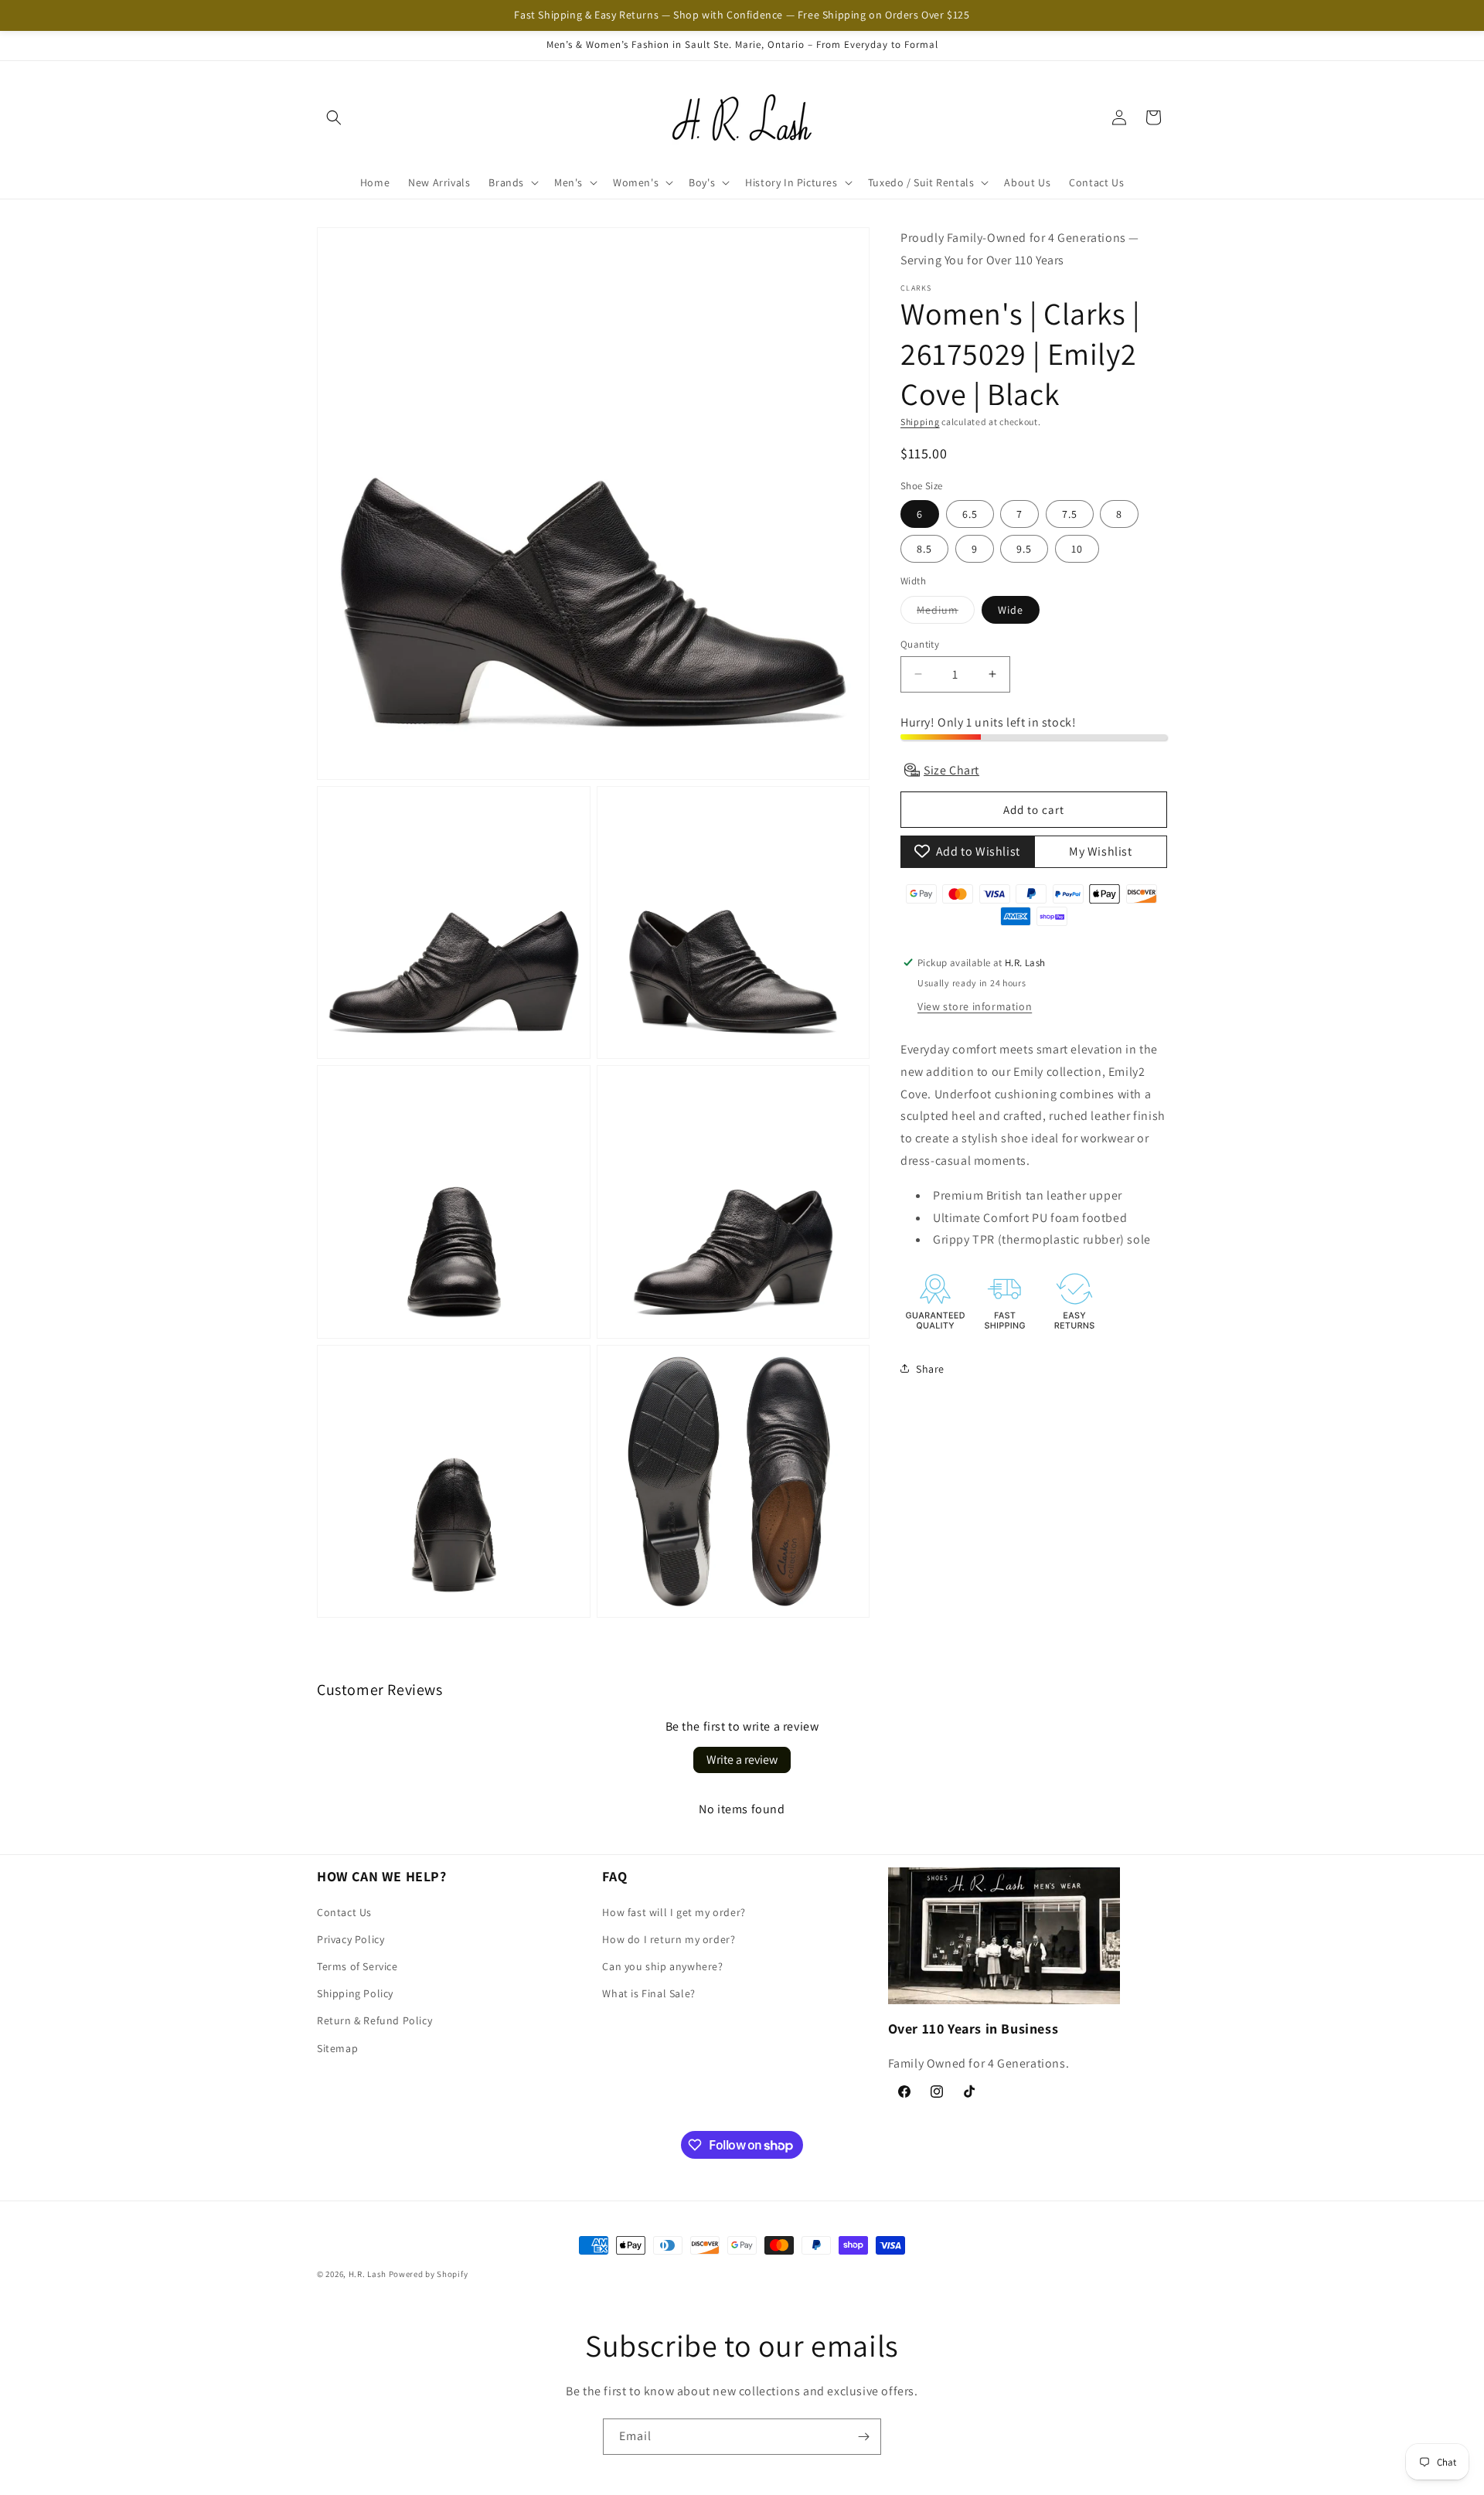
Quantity (920, 643)
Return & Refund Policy (374, 2020)
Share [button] (930, 1368)
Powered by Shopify (429, 2274)
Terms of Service (357, 1966)
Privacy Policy (351, 1939)
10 (1077, 549)
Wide (1011, 609)
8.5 (924, 549)
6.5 (970, 514)
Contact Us (344, 1912)
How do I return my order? (669, 1939)
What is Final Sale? (648, 1993)
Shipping (920, 421)
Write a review (742, 1760)
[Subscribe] (863, 2437)
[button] (334, 117)
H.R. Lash (368, 2274)
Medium (946, 612)
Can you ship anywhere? (662, 1966)
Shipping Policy (355, 1993)
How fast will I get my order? (674, 1912)
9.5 (1024, 549)
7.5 (1070, 514)
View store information (975, 1006)
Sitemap (337, 2048)
